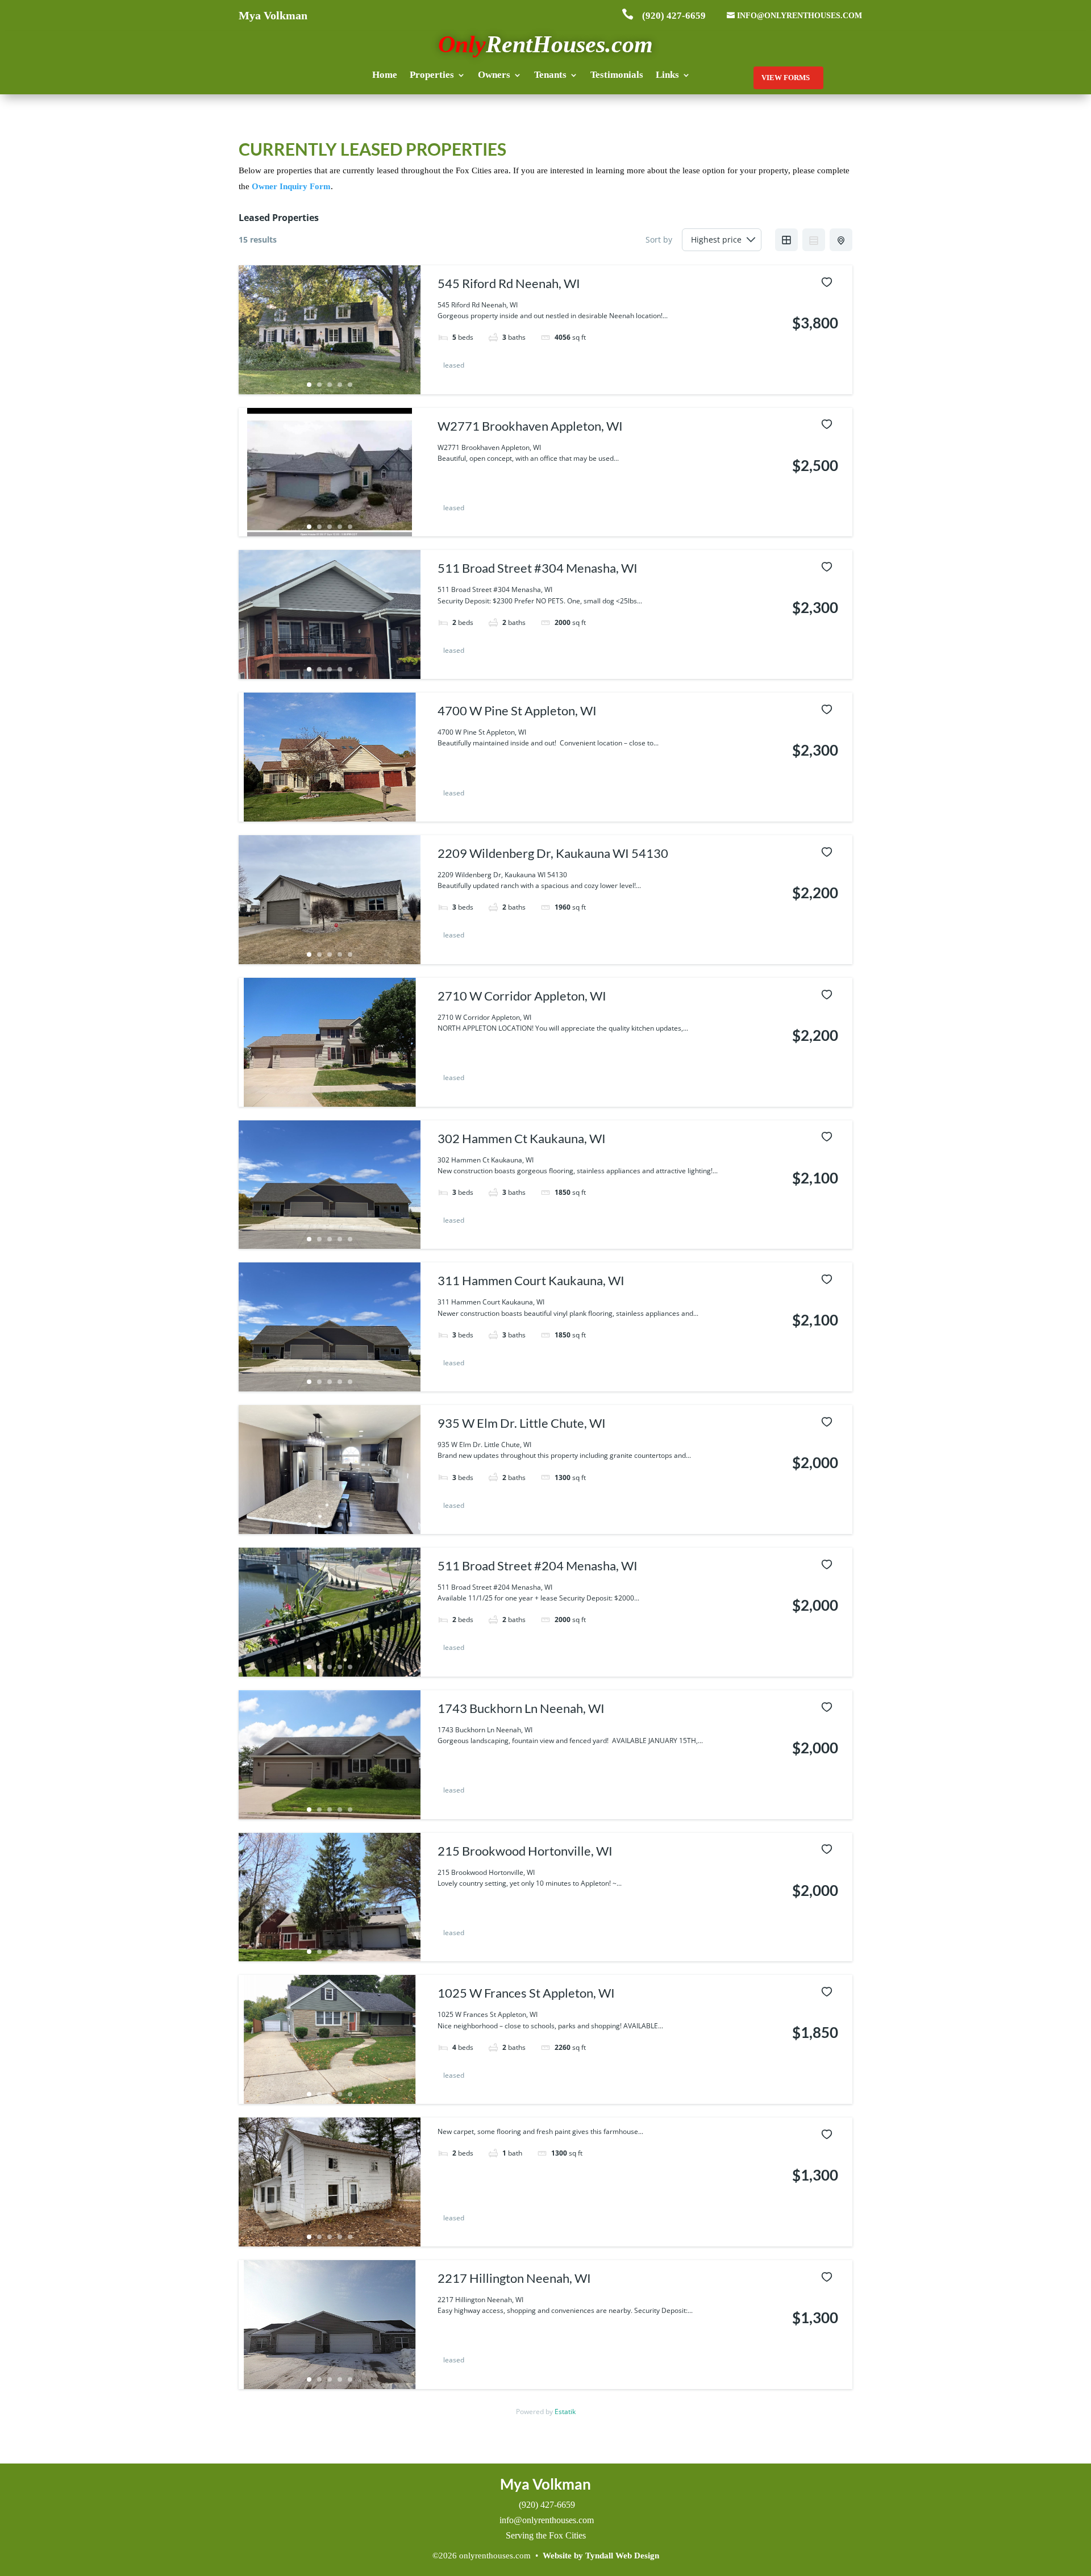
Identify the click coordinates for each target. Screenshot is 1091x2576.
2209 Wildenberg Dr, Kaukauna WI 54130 (553, 853)
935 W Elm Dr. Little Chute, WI (522, 1423)
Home (385, 76)
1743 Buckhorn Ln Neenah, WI (521, 1708)
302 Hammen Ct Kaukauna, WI (522, 1138)
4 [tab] (340, 385)
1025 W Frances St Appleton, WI (526, 1993)
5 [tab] (350, 385)
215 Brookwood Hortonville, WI (525, 1851)
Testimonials (617, 76)
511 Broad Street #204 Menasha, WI (538, 1566)
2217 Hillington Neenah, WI (514, 2278)
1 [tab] (309, 385)
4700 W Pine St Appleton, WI (517, 710)
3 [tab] (330, 385)
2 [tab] (319, 385)
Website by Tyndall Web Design (601, 2556)
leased (454, 366)
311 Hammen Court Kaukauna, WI (531, 1280)
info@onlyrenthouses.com (799, 16)
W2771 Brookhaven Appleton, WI (530, 426)
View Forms (786, 78)
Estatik (565, 2412)
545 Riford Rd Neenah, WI (509, 283)
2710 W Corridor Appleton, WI (522, 996)
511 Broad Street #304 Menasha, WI (538, 568)
